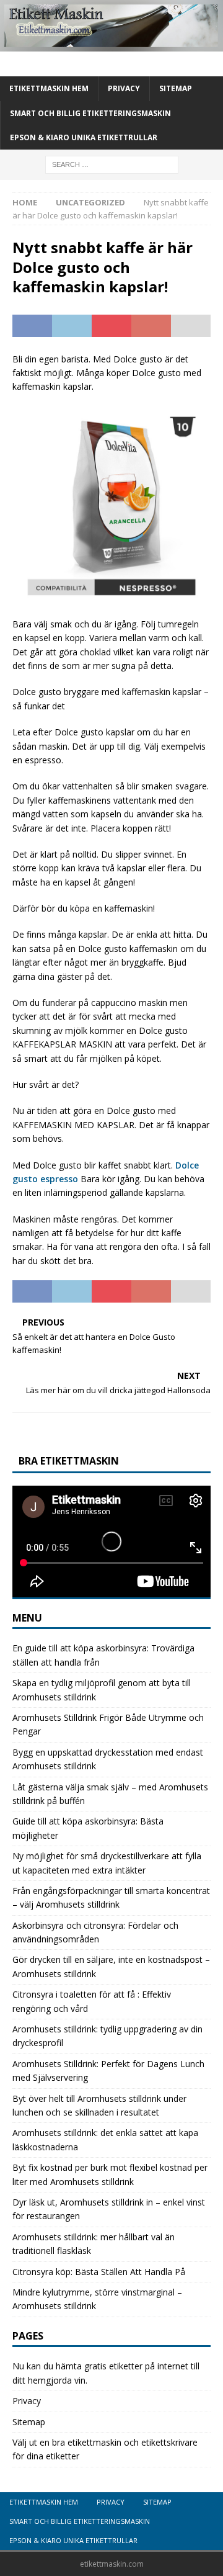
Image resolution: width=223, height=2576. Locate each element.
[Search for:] (112, 164)
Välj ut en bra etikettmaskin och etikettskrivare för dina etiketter (105, 2449)
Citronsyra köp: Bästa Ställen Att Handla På (99, 2272)
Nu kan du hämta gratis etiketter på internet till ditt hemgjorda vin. (106, 2373)
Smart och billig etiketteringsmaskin (90, 113)
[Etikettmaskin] (111, 44)
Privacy (124, 88)
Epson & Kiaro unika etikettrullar (84, 137)
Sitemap (176, 88)
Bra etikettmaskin (69, 1461)
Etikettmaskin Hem (49, 88)
